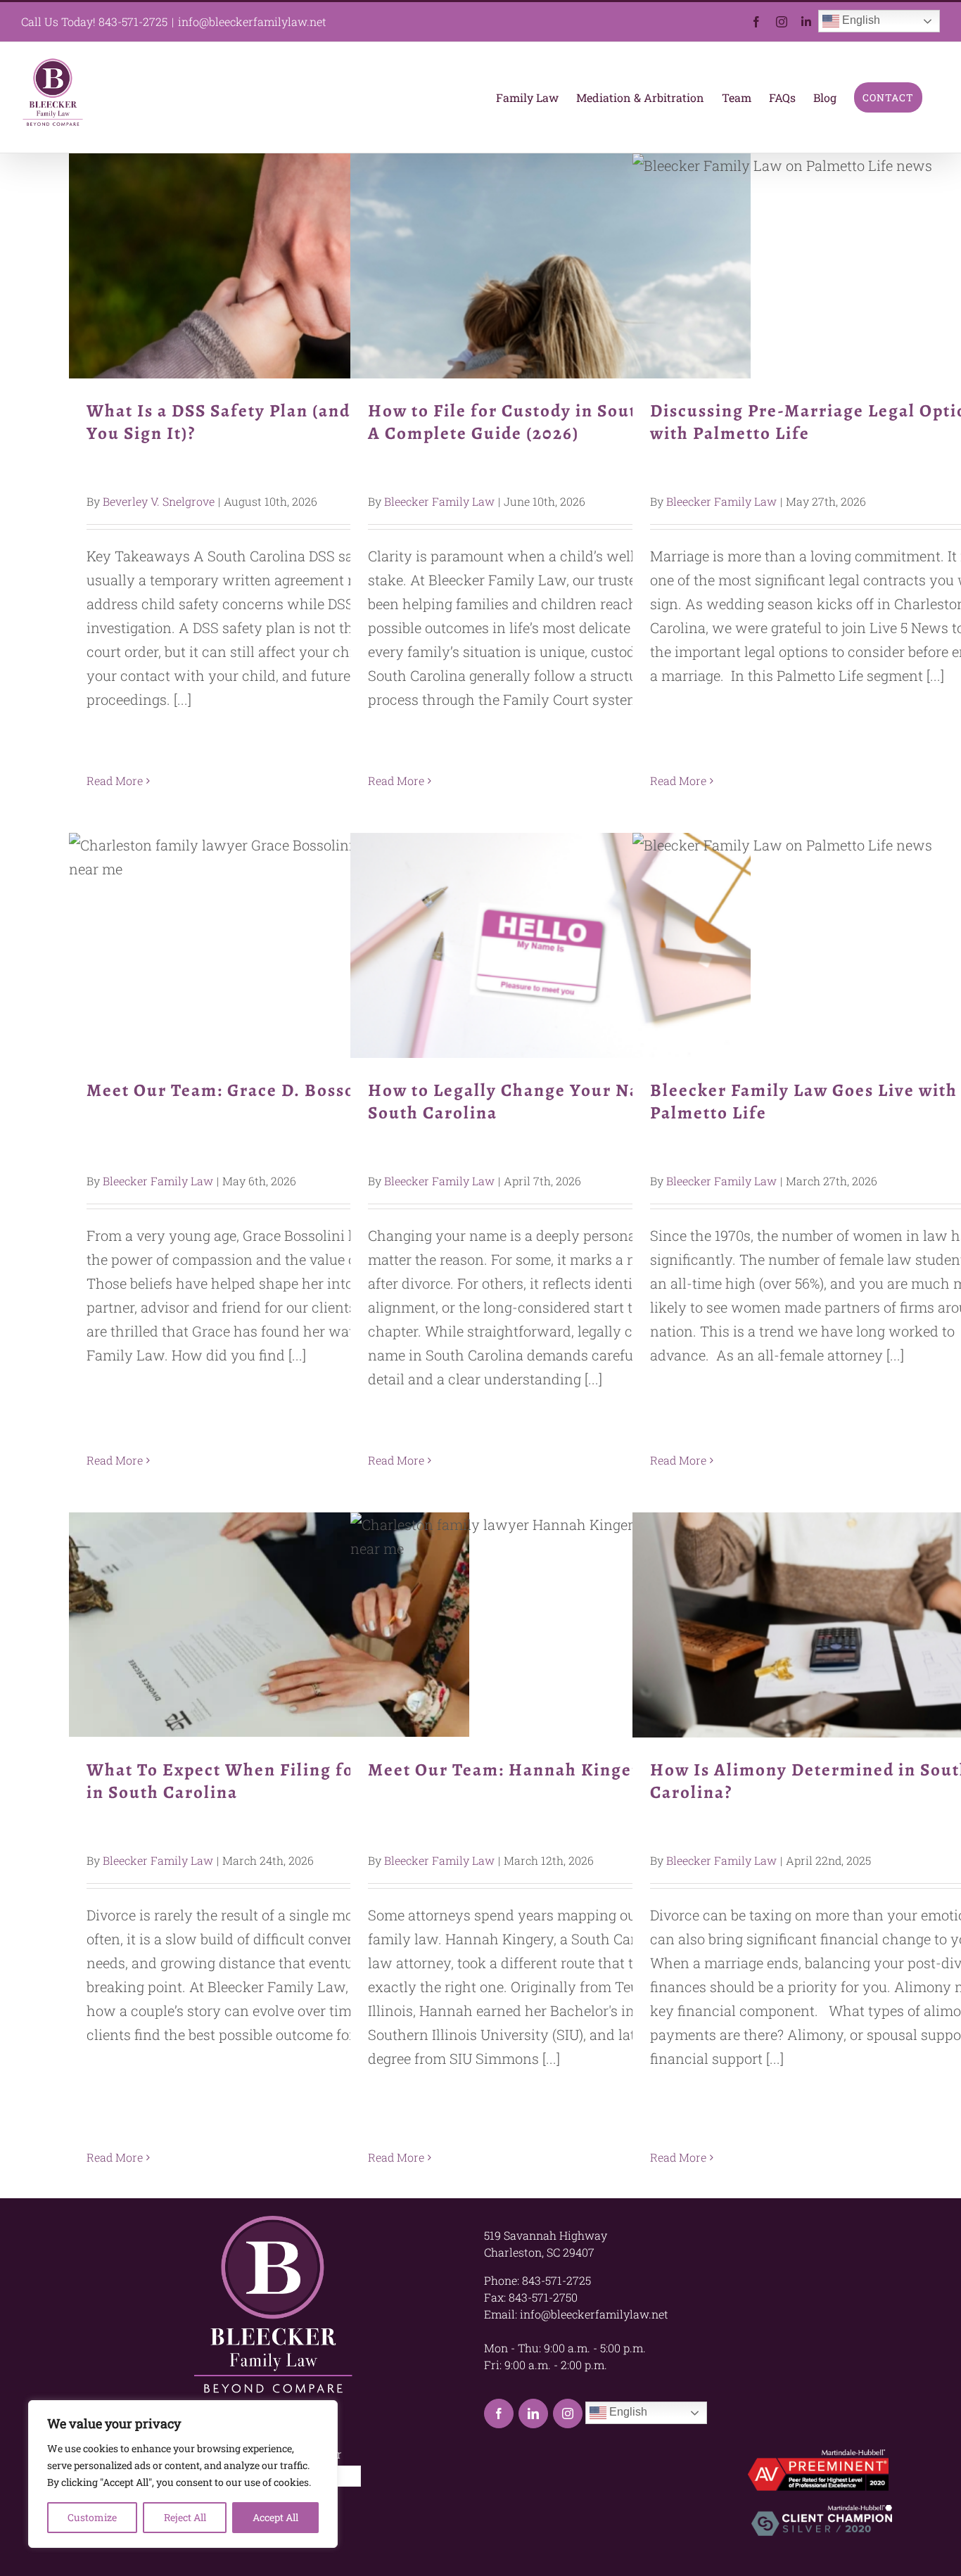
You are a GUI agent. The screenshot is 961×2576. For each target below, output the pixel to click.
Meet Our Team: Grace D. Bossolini (269, 946)
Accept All (275, 2517)
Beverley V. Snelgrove (159, 501)
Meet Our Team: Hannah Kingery (550, 1625)
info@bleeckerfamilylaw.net (252, 21)
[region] (183, 2474)
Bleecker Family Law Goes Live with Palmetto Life (833, 946)
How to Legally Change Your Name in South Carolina (550, 946)
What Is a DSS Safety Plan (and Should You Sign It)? (269, 266)
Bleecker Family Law (439, 501)
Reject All (185, 2517)
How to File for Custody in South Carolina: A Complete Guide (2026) (550, 266)
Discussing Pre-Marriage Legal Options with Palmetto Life (833, 266)
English (860, 20)
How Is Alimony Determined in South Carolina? (833, 1625)
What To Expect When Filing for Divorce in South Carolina (269, 1625)
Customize (92, 2517)
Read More (115, 780)
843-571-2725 (133, 21)
